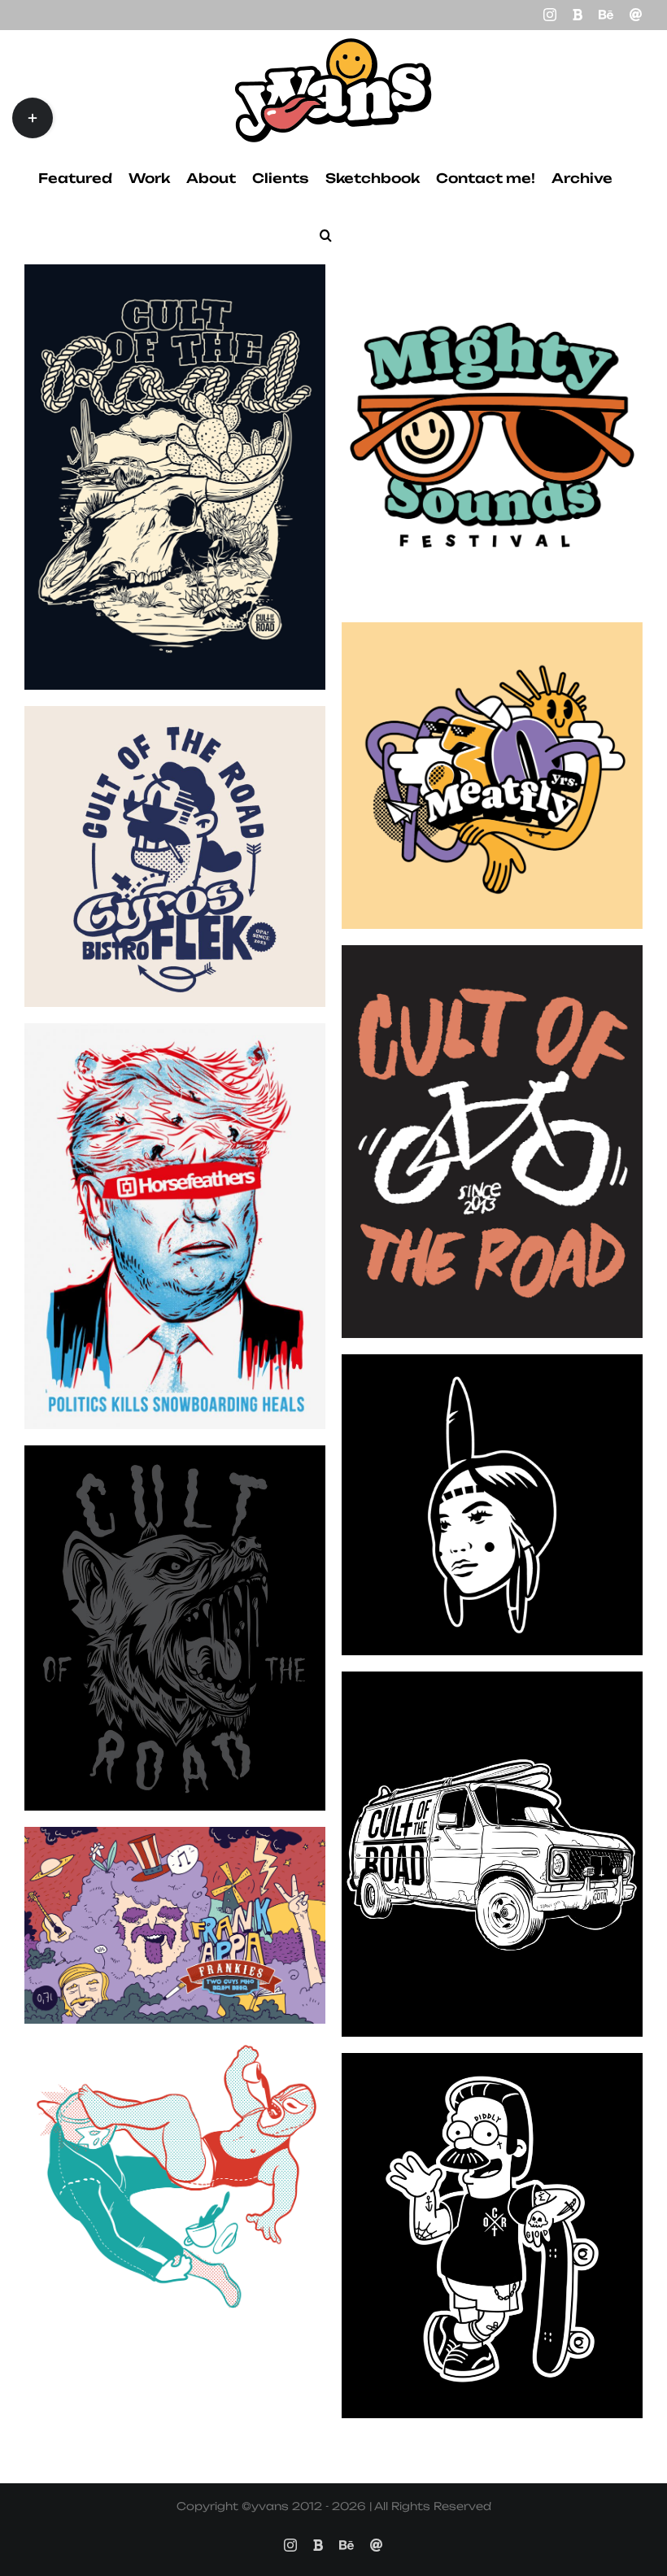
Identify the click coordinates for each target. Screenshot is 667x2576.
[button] (326, 235)
